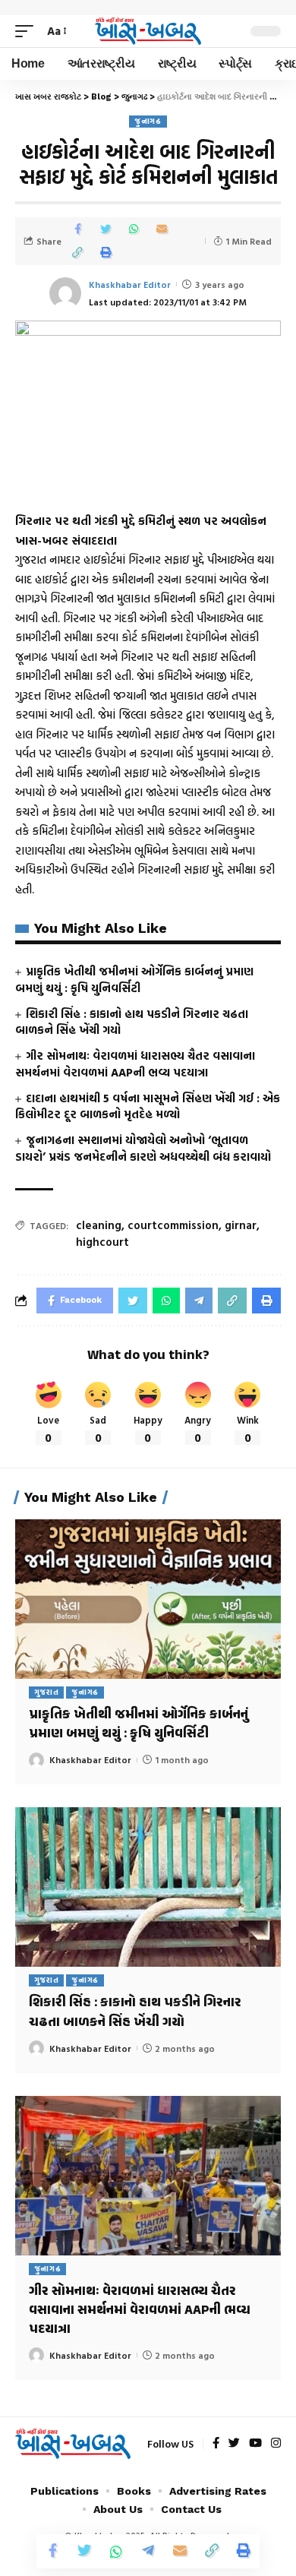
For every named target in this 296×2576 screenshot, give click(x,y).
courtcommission (173, 1225)
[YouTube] (255, 2444)
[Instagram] (276, 2444)
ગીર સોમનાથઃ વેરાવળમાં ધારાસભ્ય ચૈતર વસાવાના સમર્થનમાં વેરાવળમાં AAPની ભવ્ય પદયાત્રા (135, 1064)
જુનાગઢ (148, 121)
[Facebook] (216, 2444)
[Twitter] (234, 2444)
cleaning (99, 1225)
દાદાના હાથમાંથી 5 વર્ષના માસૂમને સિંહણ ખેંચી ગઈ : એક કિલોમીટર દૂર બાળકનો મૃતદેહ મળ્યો (148, 1106)
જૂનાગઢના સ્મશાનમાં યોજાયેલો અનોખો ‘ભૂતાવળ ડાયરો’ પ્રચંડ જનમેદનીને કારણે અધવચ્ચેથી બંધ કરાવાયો (143, 1148)
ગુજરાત (47, 1692)
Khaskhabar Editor (130, 284)
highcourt (102, 1242)
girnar (241, 1225)
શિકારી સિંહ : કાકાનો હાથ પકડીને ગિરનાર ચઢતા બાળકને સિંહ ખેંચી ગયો (132, 1022)
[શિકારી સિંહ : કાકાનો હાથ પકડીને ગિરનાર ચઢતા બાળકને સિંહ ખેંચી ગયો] (148, 1887)
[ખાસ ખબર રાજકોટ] (148, 32)
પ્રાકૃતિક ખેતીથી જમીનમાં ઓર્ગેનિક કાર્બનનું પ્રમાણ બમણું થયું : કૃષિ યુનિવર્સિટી (134, 980)
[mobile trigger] (28, 31)
